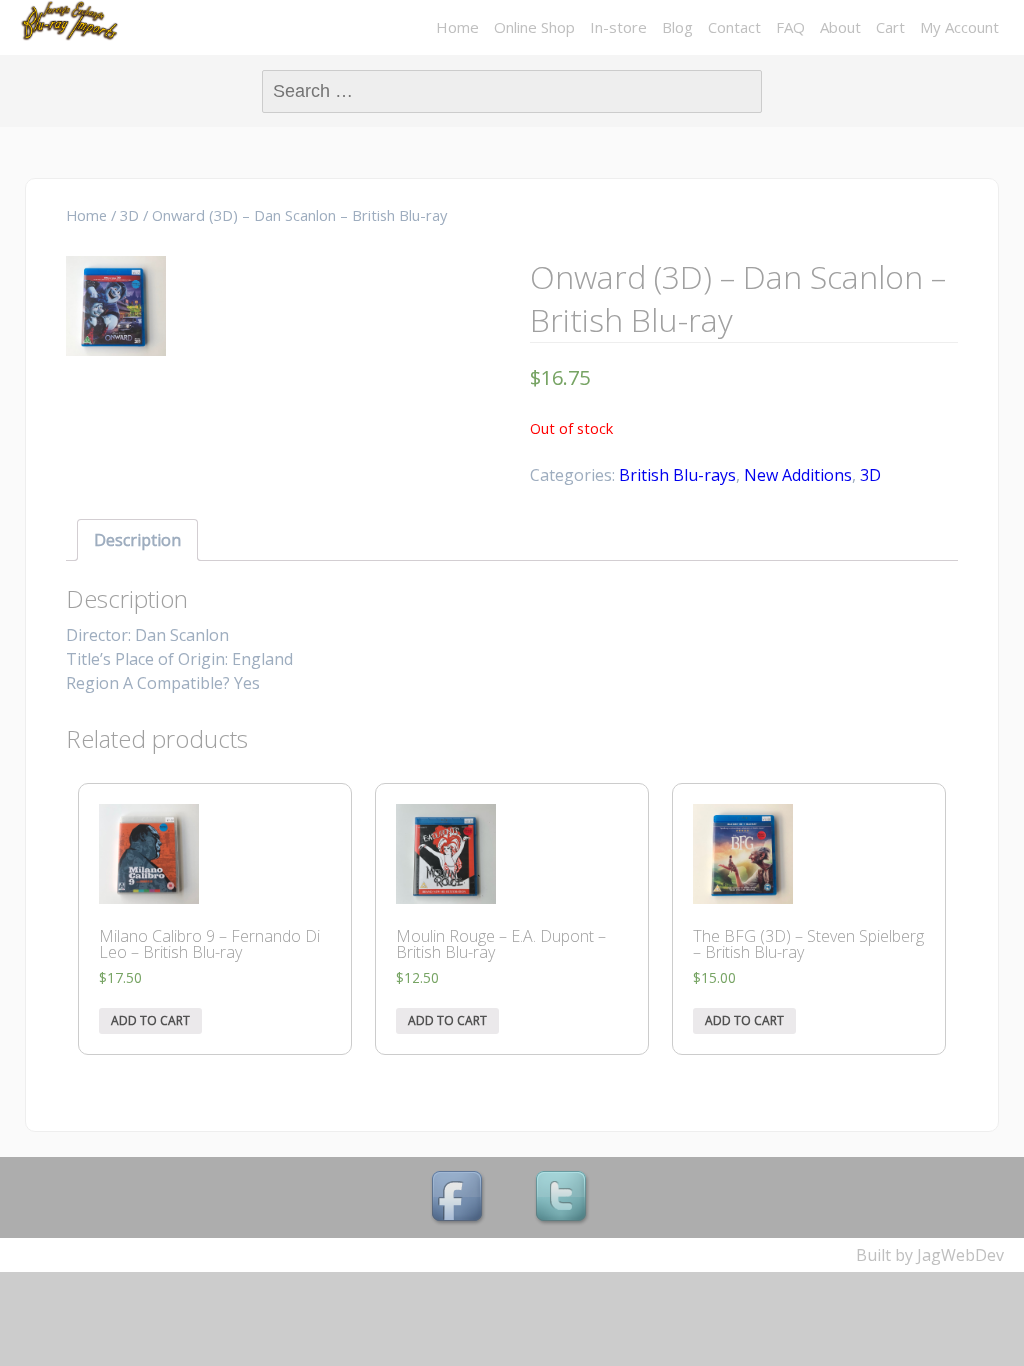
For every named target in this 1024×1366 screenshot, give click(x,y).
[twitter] (564, 1199)
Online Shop (534, 27)
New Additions (798, 475)
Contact (734, 27)
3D (129, 215)
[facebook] (460, 1199)
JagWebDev (960, 1255)
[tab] (137, 540)
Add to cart (150, 1020)
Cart (890, 27)
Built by (886, 1255)
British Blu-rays (677, 475)
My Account (959, 27)
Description (137, 540)
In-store (618, 27)
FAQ (790, 27)
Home (457, 27)
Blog (677, 27)
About (840, 27)
